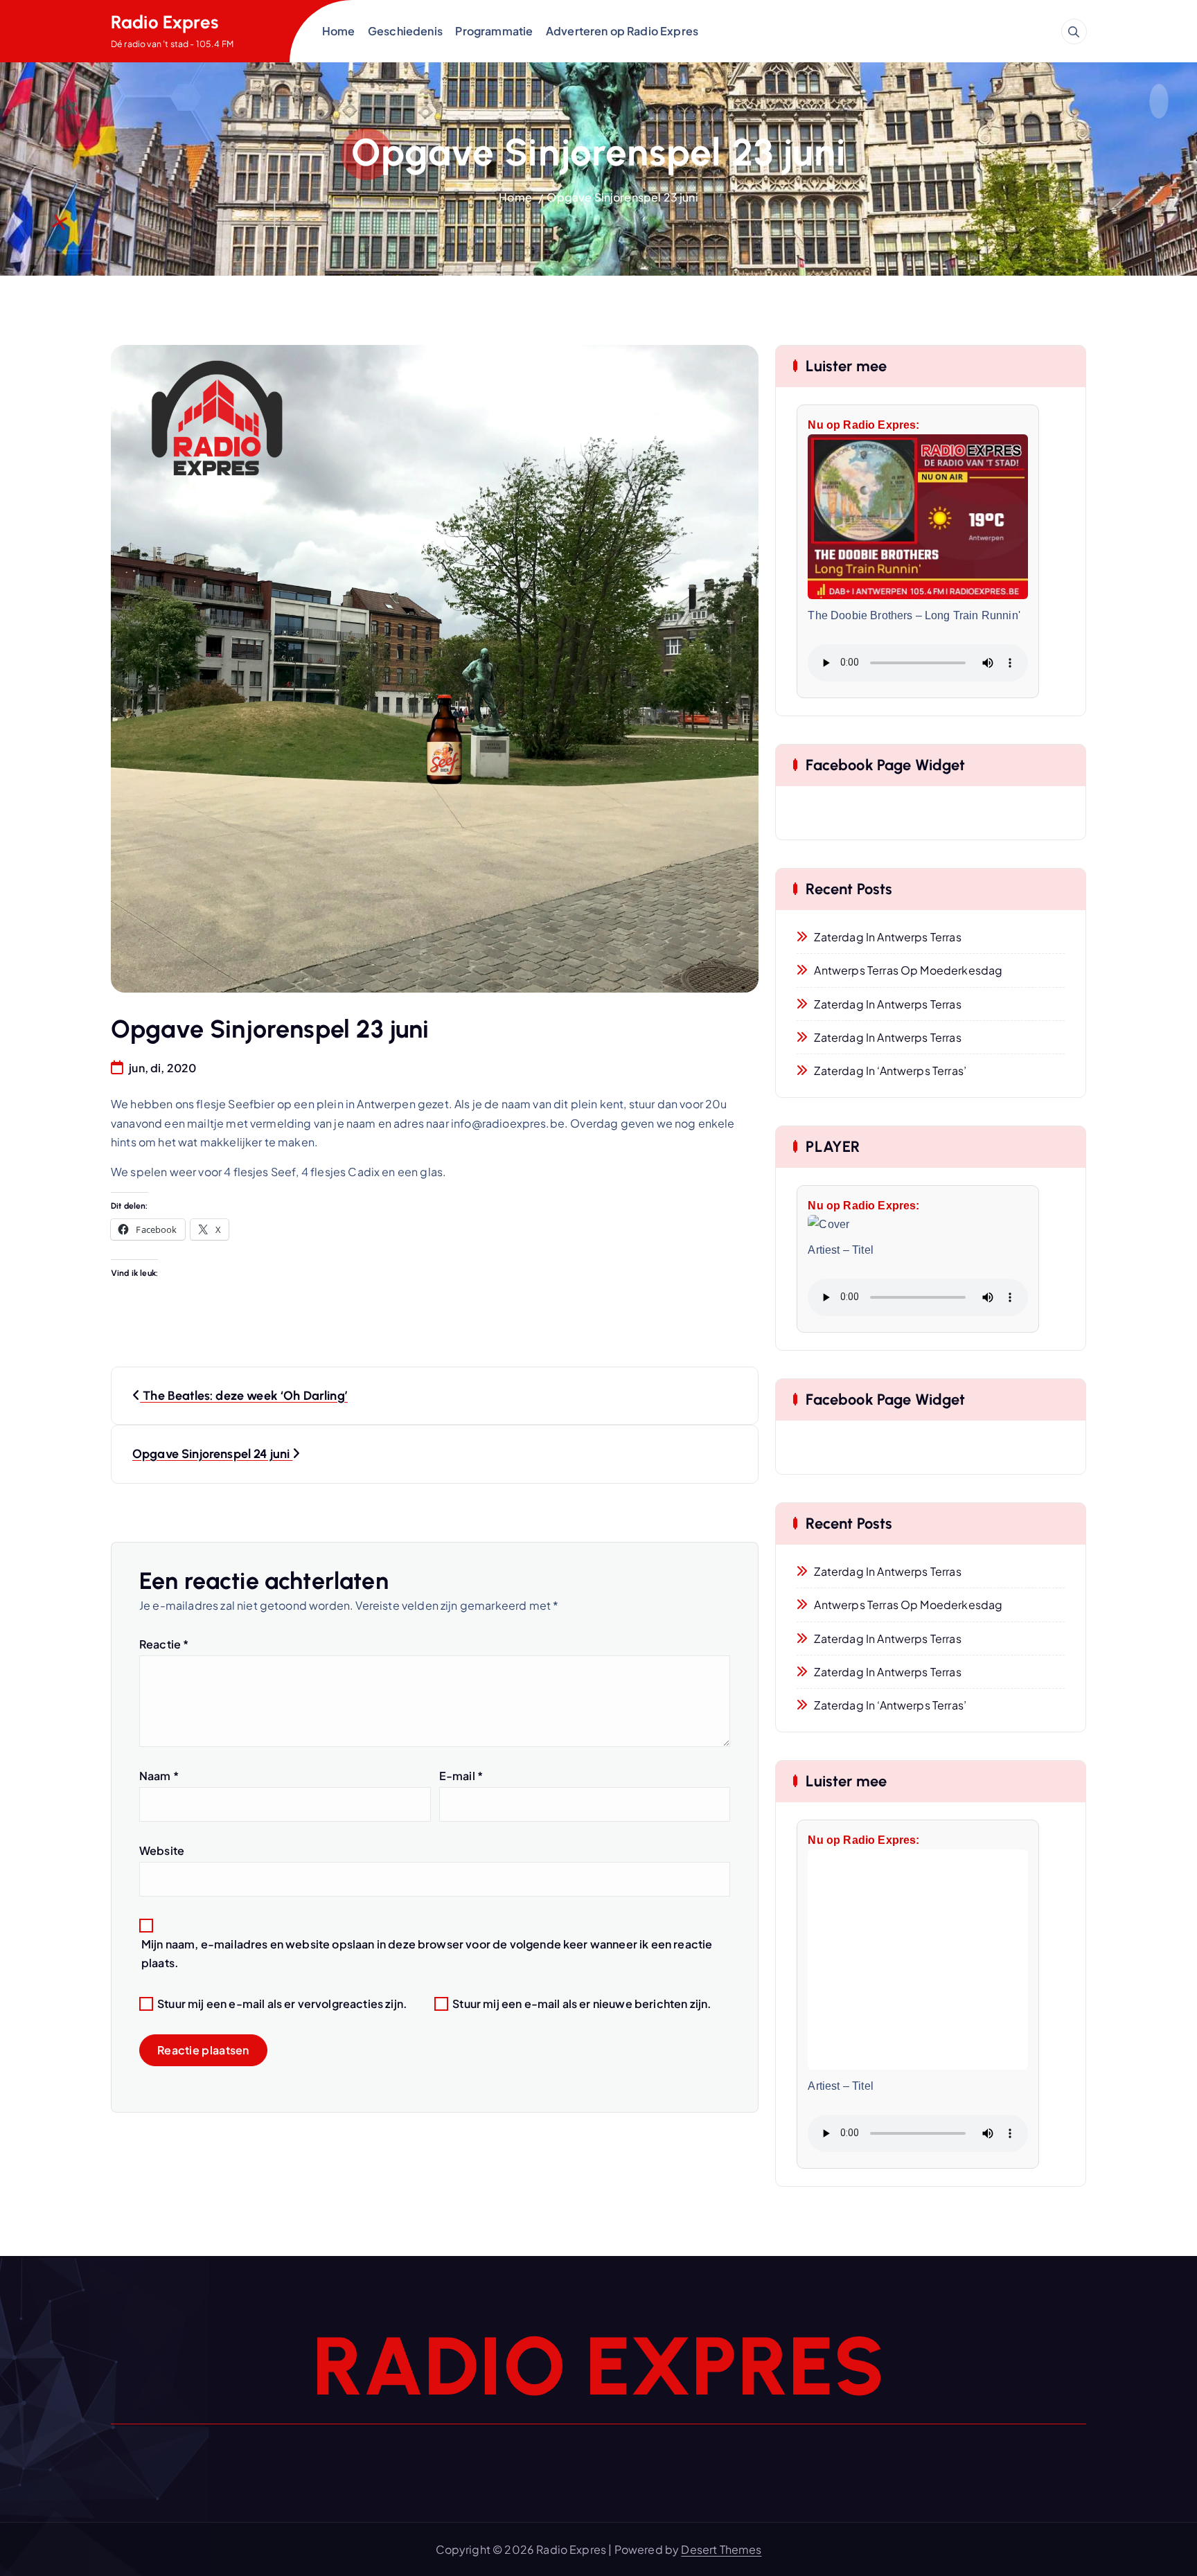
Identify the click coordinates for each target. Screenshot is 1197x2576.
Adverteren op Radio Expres (622, 31)
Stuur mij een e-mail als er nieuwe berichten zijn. (582, 2004)
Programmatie (494, 31)
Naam (159, 1776)
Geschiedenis (405, 31)
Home (339, 31)
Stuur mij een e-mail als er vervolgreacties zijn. (282, 2004)
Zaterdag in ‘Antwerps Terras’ (890, 1071)
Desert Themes (721, 2549)
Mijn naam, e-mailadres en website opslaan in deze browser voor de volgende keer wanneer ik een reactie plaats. (427, 1953)
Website (162, 1850)
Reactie (164, 1644)
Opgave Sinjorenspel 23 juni (622, 197)
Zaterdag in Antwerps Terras (887, 937)
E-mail (461, 1776)
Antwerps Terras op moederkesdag (908, 970)
